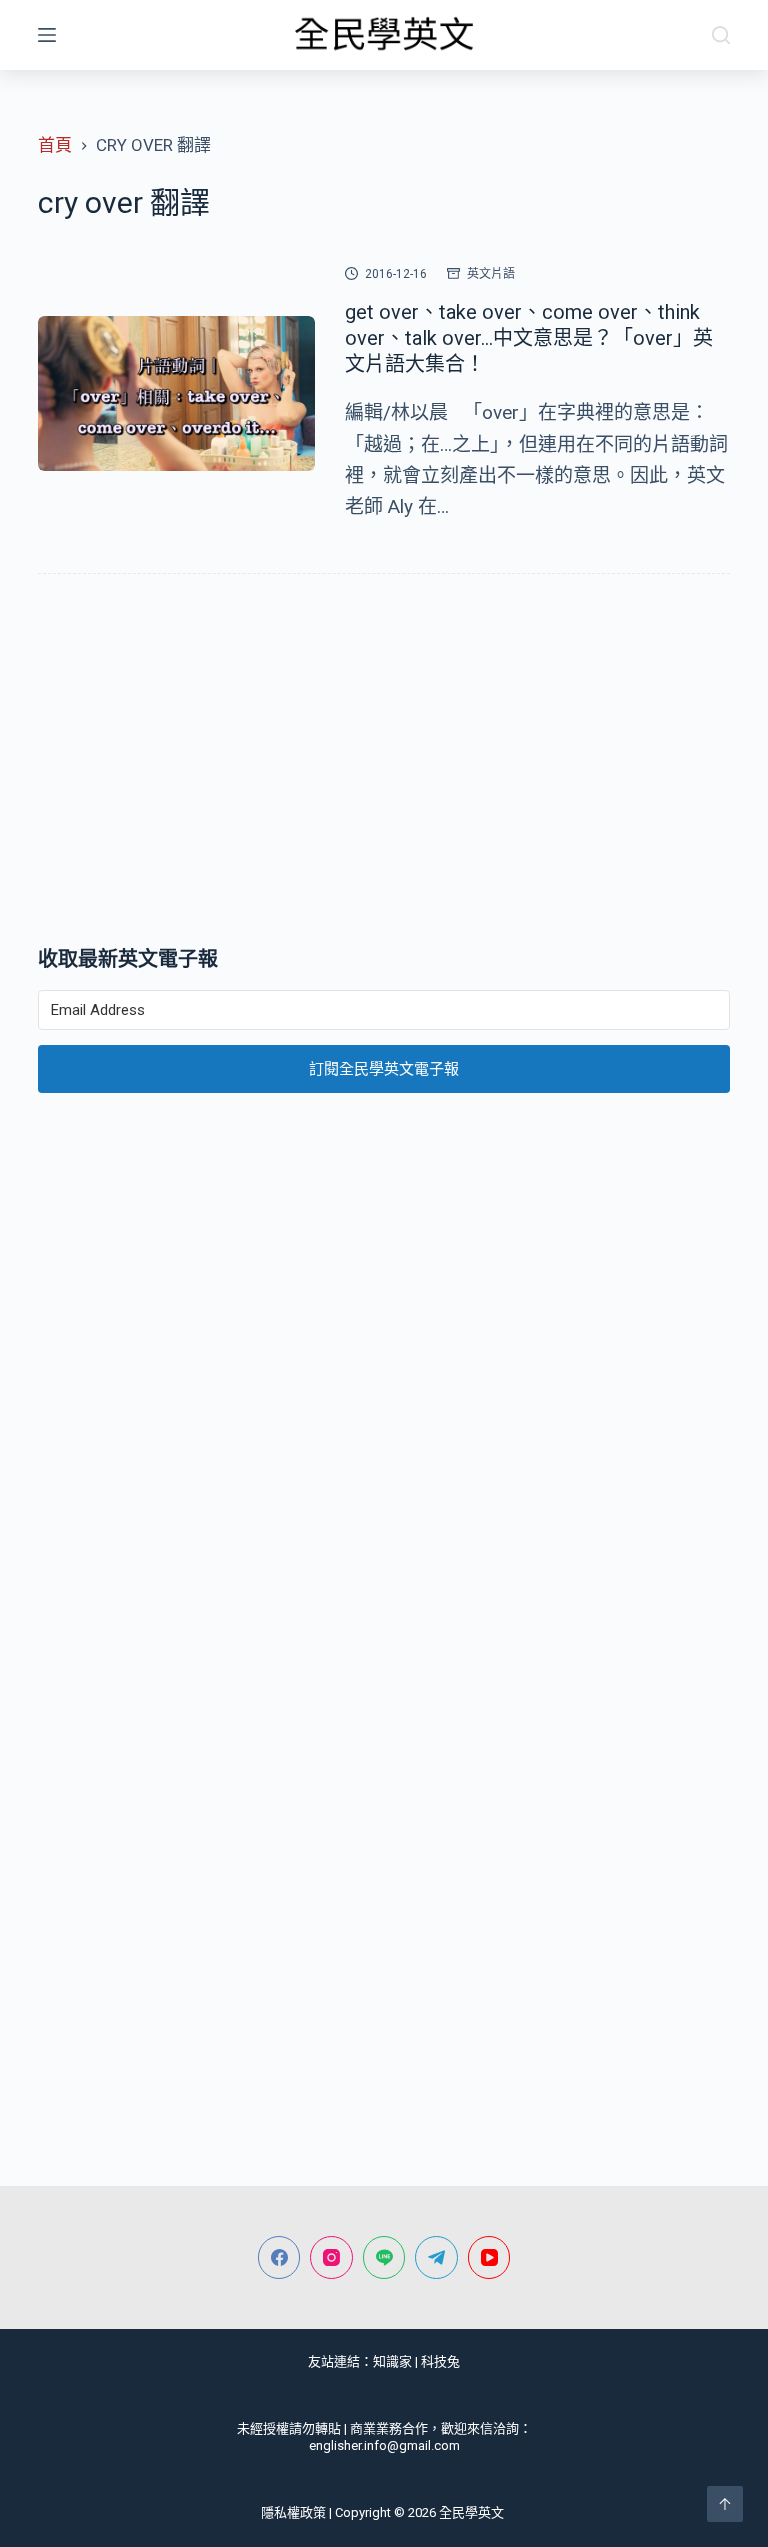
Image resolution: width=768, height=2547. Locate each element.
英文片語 (491, 274)
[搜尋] (721, 35)
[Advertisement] (383, 764)
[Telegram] (436, 2257)
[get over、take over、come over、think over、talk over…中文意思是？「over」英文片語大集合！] (176, 394)
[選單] (47, 35)
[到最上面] (725, 2504)
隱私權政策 (293, 2512)
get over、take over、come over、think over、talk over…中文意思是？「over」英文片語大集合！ (529, 338)
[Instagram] (331, 2257)
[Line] (384, 2257)
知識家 (392, 2361)
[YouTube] (489, 2257)
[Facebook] (279, 2257)
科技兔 (440, 2361)
